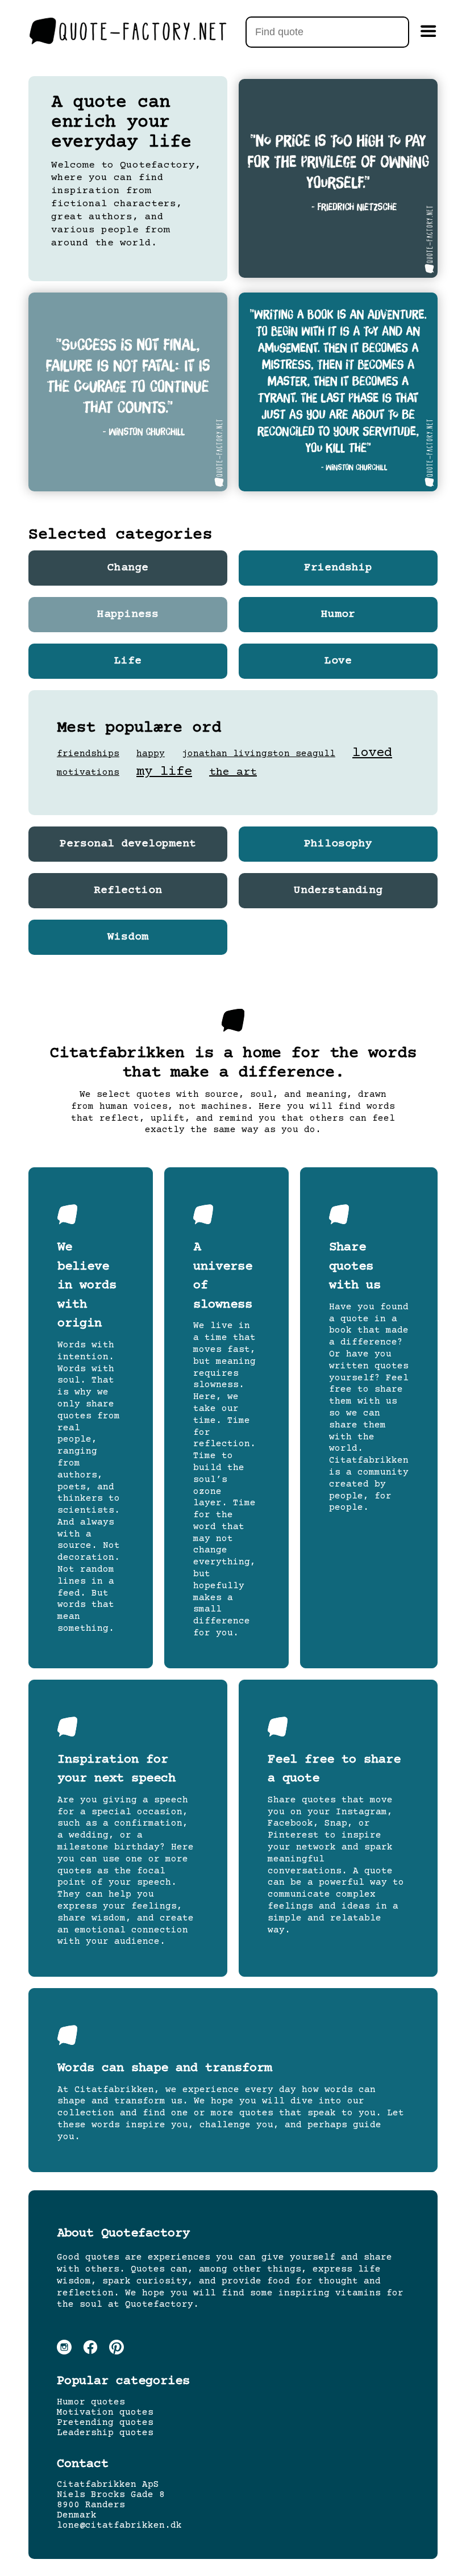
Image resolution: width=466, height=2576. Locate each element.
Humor (338, 615)
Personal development (128, 844)
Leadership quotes (105, 2433)
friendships (88, 754)
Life (128, 661)
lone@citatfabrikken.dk (119, 2525)
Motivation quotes (105, 2412)
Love (338, 661)
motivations (88, 773)
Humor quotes (91, 2402)
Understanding (338, 891)
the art (233, 772)
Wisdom (128, 937)
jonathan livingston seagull (259, 754)
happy (151, 754)
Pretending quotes (105, 2423)
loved (372, 753)
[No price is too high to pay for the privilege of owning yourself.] (338, 178)
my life (164, 772)
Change (128, 568)
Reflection (128, 891)
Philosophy (338, 844)
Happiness (128, 615)
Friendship (338, 568)
